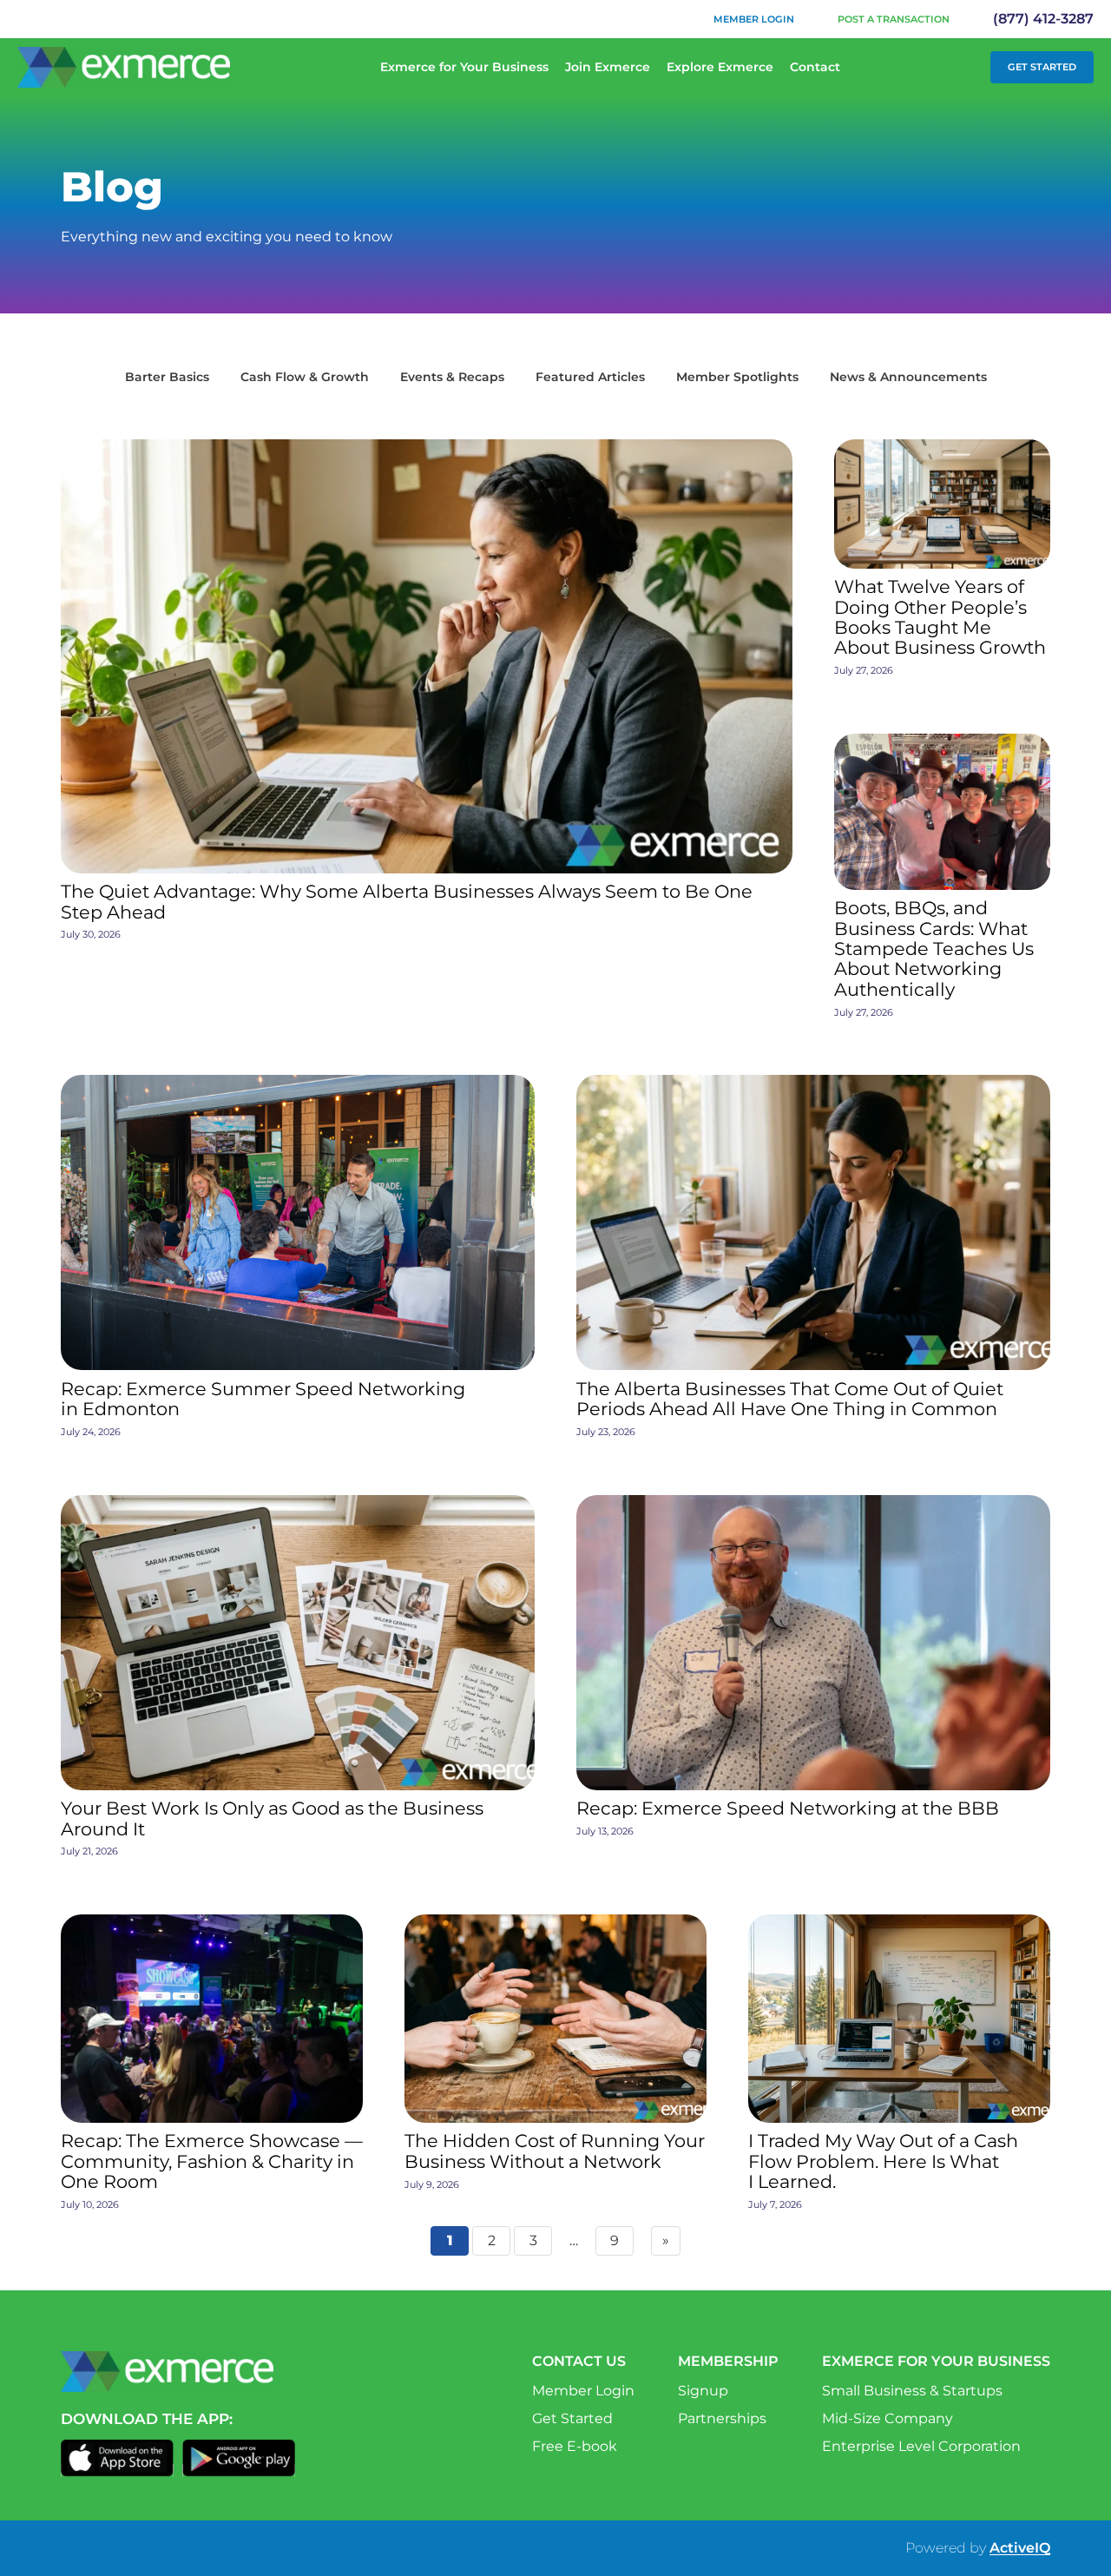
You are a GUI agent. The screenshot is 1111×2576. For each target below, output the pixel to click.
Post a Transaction (894, 19)
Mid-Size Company (887, 2418)
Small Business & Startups (912, 2391)
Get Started (1042, 67)
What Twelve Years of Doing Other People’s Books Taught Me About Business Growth (940, 617)
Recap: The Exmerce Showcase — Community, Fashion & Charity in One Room (212, 2161)
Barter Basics (167, 377)
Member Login (754, 19)
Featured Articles (590, 377)
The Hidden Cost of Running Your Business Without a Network (555, 2151)
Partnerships (722, 2418)
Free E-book (575, 2446)
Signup (703, 2391)
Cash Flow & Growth (305, 377)
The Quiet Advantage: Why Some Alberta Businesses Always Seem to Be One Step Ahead (407, 902)
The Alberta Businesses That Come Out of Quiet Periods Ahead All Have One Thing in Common (790, 1399)
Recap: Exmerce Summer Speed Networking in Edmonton (263, 1399)
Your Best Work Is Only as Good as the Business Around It (272, 1818)
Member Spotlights (737, 377)
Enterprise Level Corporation (921, 2446)
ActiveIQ (1020, 2548)
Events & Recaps (452, 377)
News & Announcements (908, 377)
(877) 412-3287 (1043, 19)
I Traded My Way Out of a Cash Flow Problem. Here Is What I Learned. (883, 2161)
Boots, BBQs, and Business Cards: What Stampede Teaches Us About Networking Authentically (934, 949)
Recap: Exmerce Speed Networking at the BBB (788, 1808)
